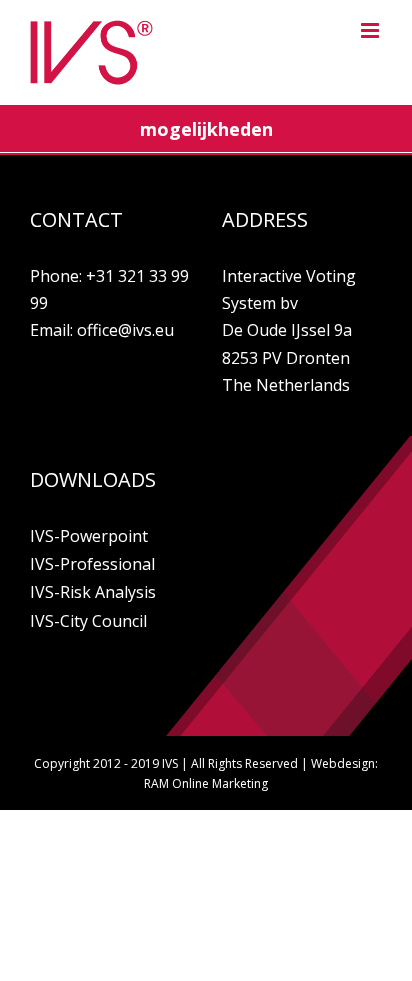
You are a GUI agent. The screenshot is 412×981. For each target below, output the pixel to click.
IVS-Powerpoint (89, 536)
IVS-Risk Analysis (93, 592)
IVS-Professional (92, 564)
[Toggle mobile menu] (371, 30)
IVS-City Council (88, 621)
